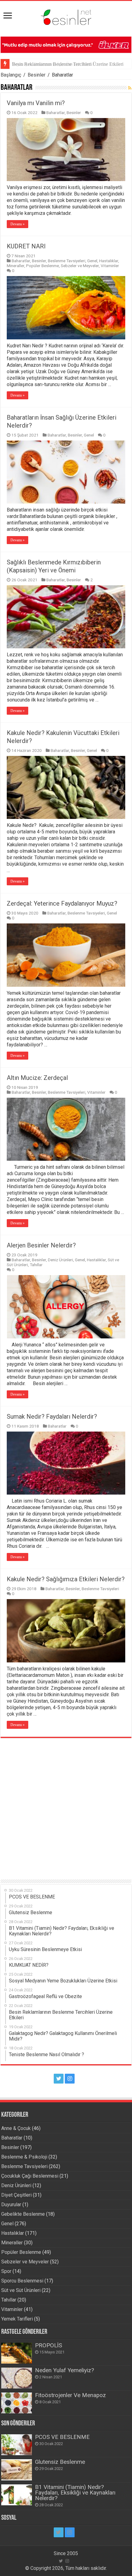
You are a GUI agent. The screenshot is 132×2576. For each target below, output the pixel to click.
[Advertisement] (66, 1804)
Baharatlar (56, 113)
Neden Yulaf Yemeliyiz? (64, 2370)
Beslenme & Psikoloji (24, 2157)
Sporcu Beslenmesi (22, 2281)
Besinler (37, 75)
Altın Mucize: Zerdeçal (37, 1078)
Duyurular (11, 2205)
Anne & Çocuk (16, 2128)
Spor (6, 2271)
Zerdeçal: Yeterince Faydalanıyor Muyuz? (62, 903)
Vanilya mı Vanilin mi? (36, 103)
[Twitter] (59, 2079)
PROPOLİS (49, 2345)
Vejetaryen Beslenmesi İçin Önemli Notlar (53, 64)
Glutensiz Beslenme (60, 2462)
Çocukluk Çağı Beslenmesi (30, 2176)
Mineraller (16, 266)
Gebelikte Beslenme (23, 2214)
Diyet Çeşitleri (16, 2195)
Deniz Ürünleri (60, 1260)
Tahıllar (36, 1265)
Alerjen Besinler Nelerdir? (41, 1245)
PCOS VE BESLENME (62, 2437)
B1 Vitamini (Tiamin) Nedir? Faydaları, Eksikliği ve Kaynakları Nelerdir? (75, 2493)
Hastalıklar (109, 261)
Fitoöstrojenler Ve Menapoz (70, 2395)
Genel (92, 261)
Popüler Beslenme (43, 266)
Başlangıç (11, 75)
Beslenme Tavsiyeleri (67, 261)
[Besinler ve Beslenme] (66, 16)
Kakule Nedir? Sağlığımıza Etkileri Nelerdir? (66, 1579)
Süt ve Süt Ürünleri (21, 2290)
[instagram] (70, 2079)
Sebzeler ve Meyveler (80, 266)
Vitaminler (110, 266)
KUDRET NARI (26, 246)
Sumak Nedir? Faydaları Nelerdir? (52, 1416)
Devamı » (17, 224)
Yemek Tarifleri (17, 2319)
